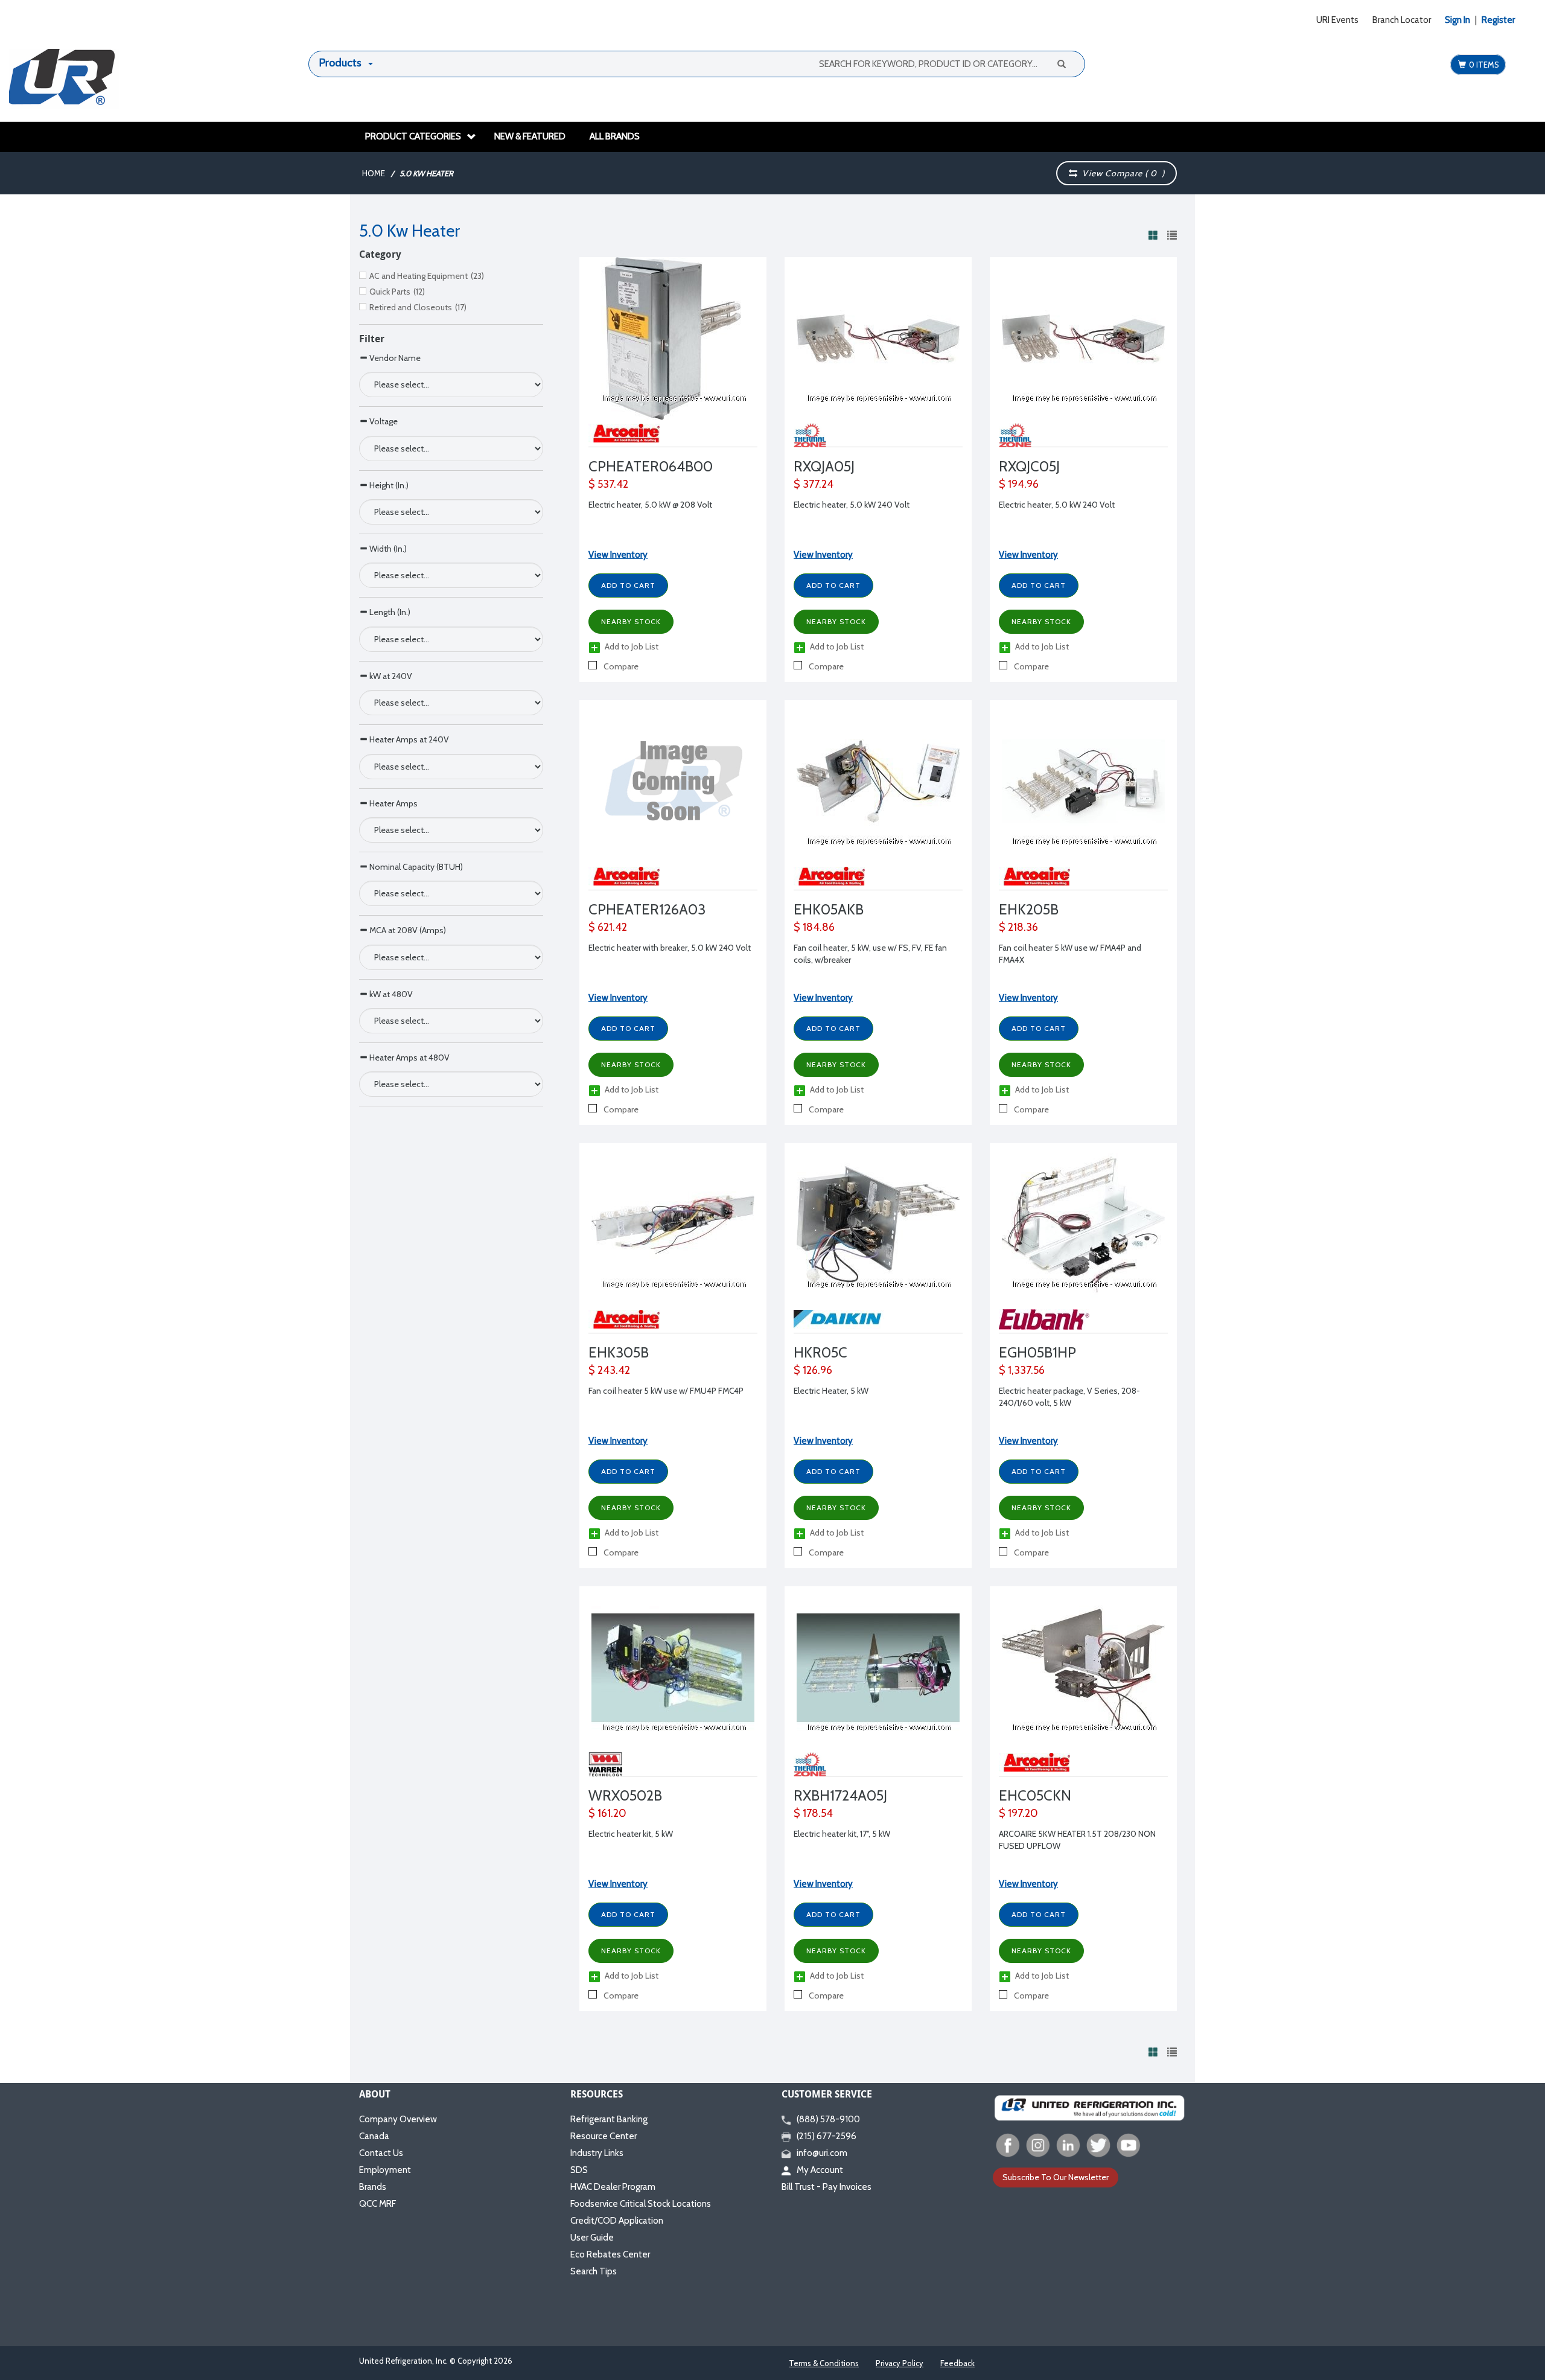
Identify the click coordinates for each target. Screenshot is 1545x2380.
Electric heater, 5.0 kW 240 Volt (852, 505)
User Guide (592, 2238)
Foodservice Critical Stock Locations (641, 2204)
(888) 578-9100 (828, 2119)
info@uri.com (822, 2153)
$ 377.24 (814, 484)
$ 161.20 (607, 1813)
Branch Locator (1402, 20)
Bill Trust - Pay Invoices (827, 2187)
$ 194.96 (1019, 484)
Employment (385, 2170)
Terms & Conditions (824, 2363)
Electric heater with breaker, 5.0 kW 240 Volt (670, 948)
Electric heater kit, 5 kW (631, 1834)
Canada (374, 2136)
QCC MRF (377, 2204)
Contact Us (381, 2153)
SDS (579, 2170)
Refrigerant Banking (609, 2119)
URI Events (1337, 20)
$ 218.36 (1018, 927)
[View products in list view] (1172, 235)
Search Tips (594, 2271)
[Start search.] (1061, 63)
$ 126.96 (813, 1370)
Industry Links (597, 2153)
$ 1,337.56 (1022, 1370)
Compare (620, 666)
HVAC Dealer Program (613, 2187)
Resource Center (604, 2136)
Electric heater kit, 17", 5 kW (842, 1834)
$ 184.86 (814, 927)
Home (374, 173)
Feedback (957, 2363)
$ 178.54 (813, 1813)
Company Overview (398, 2119)
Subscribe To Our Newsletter (1056, 2177)
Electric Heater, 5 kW (831, 1391)
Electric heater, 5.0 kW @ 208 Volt (650, 505)
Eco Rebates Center (610, 2254)
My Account (820, 2170)
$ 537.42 (608, 484)
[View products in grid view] (1153, 235)
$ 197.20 (1018, 1813)
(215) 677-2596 (827, 2136)
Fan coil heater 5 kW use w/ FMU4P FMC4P (666, 1391)
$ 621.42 (608, 927)
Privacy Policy (900, 2363)
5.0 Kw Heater (426, 173)
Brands (373, 2187)
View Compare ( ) (1121, 173)
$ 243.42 (609, 1370)
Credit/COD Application (617, 2221)
